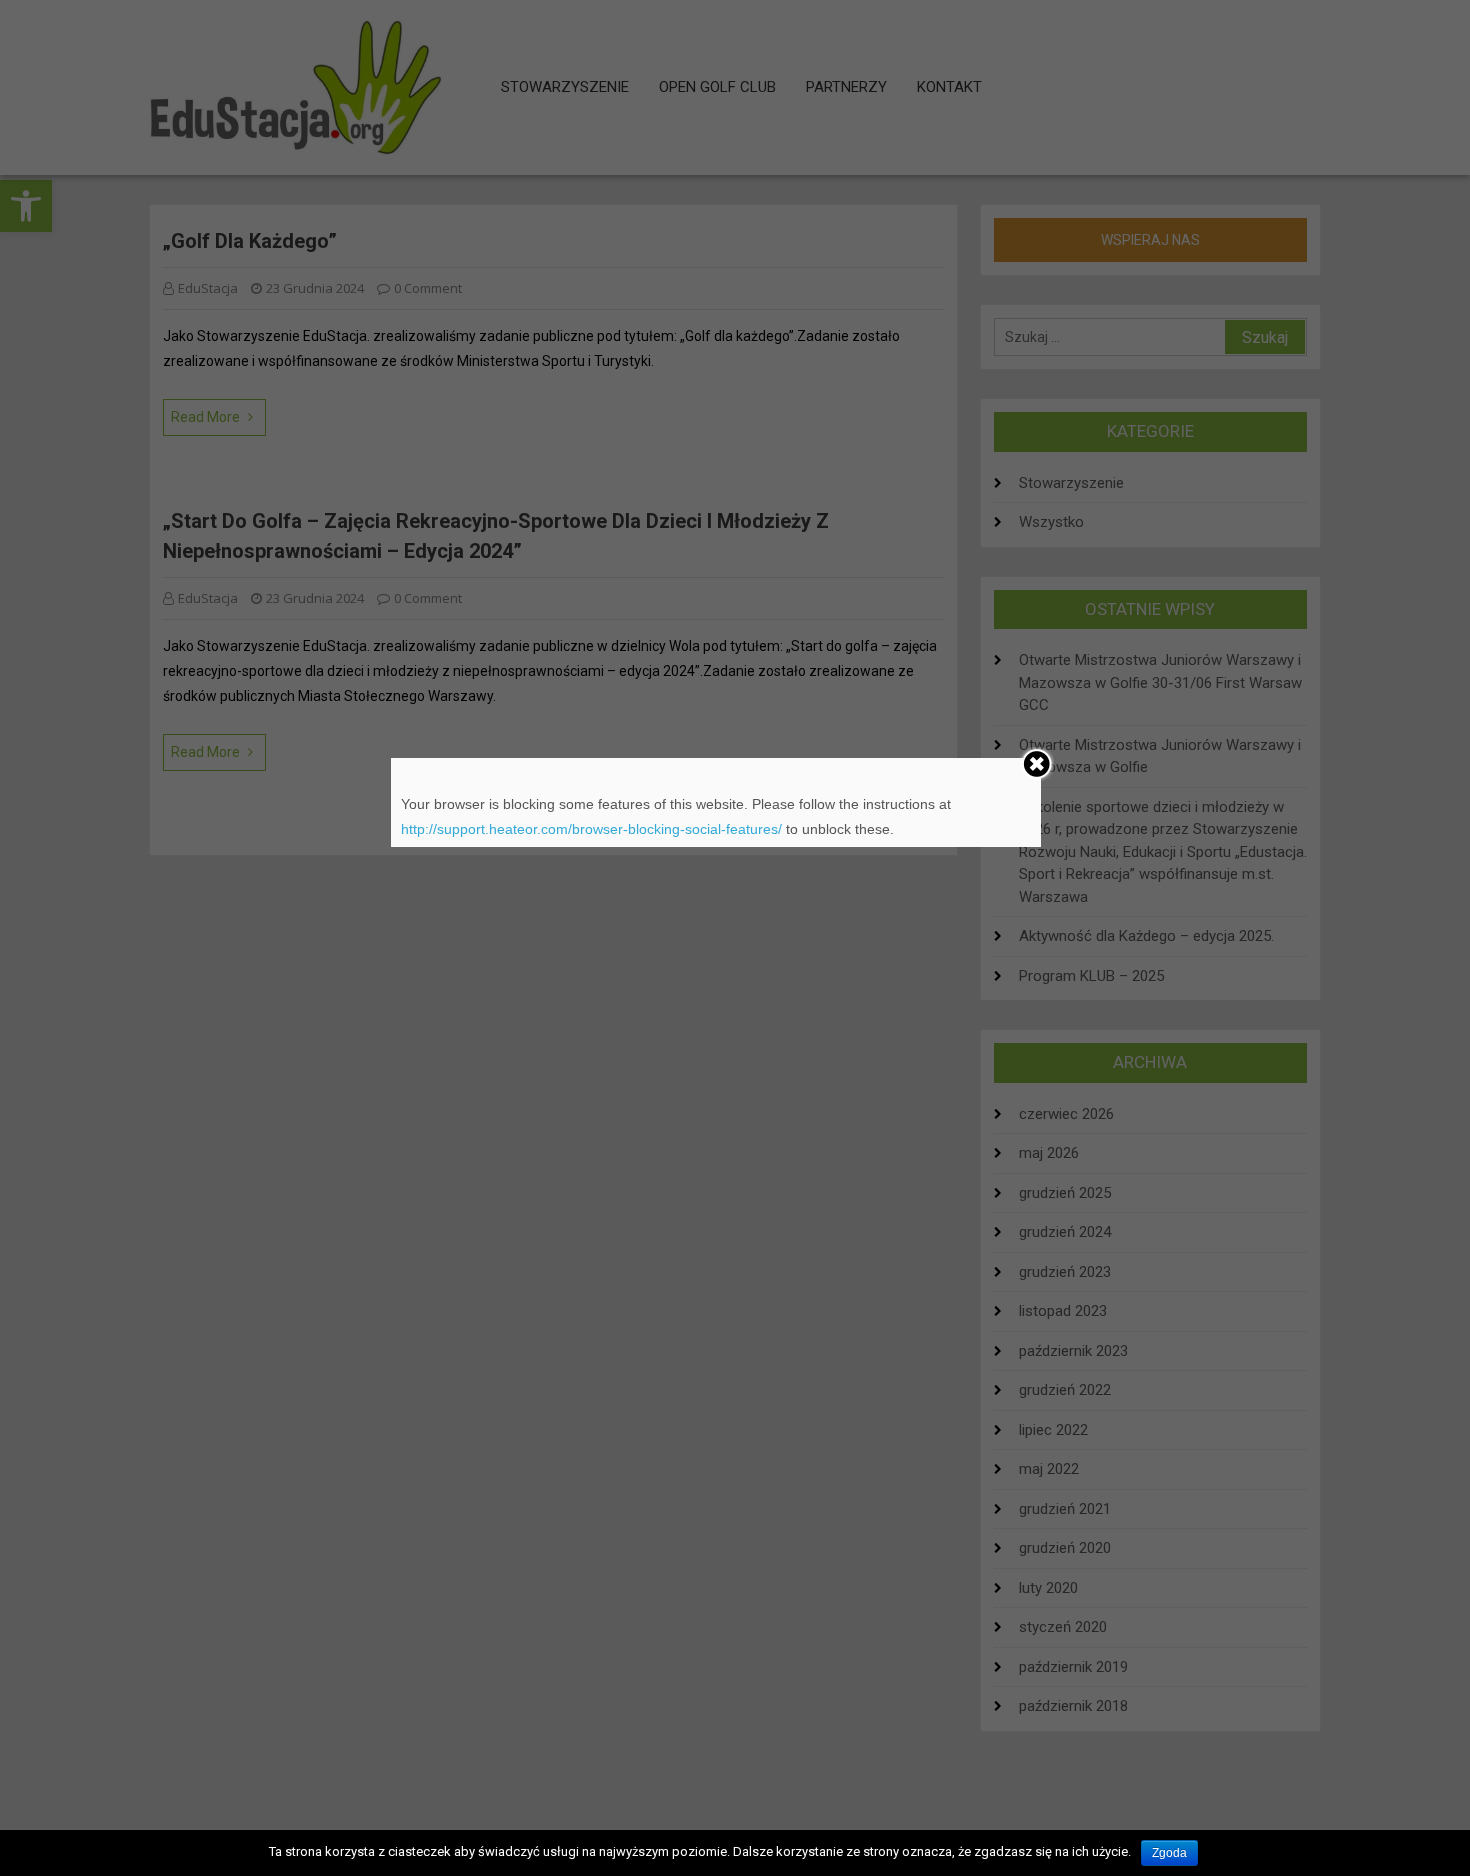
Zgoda (1169, 1853)
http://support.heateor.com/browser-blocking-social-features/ (591, 829)
